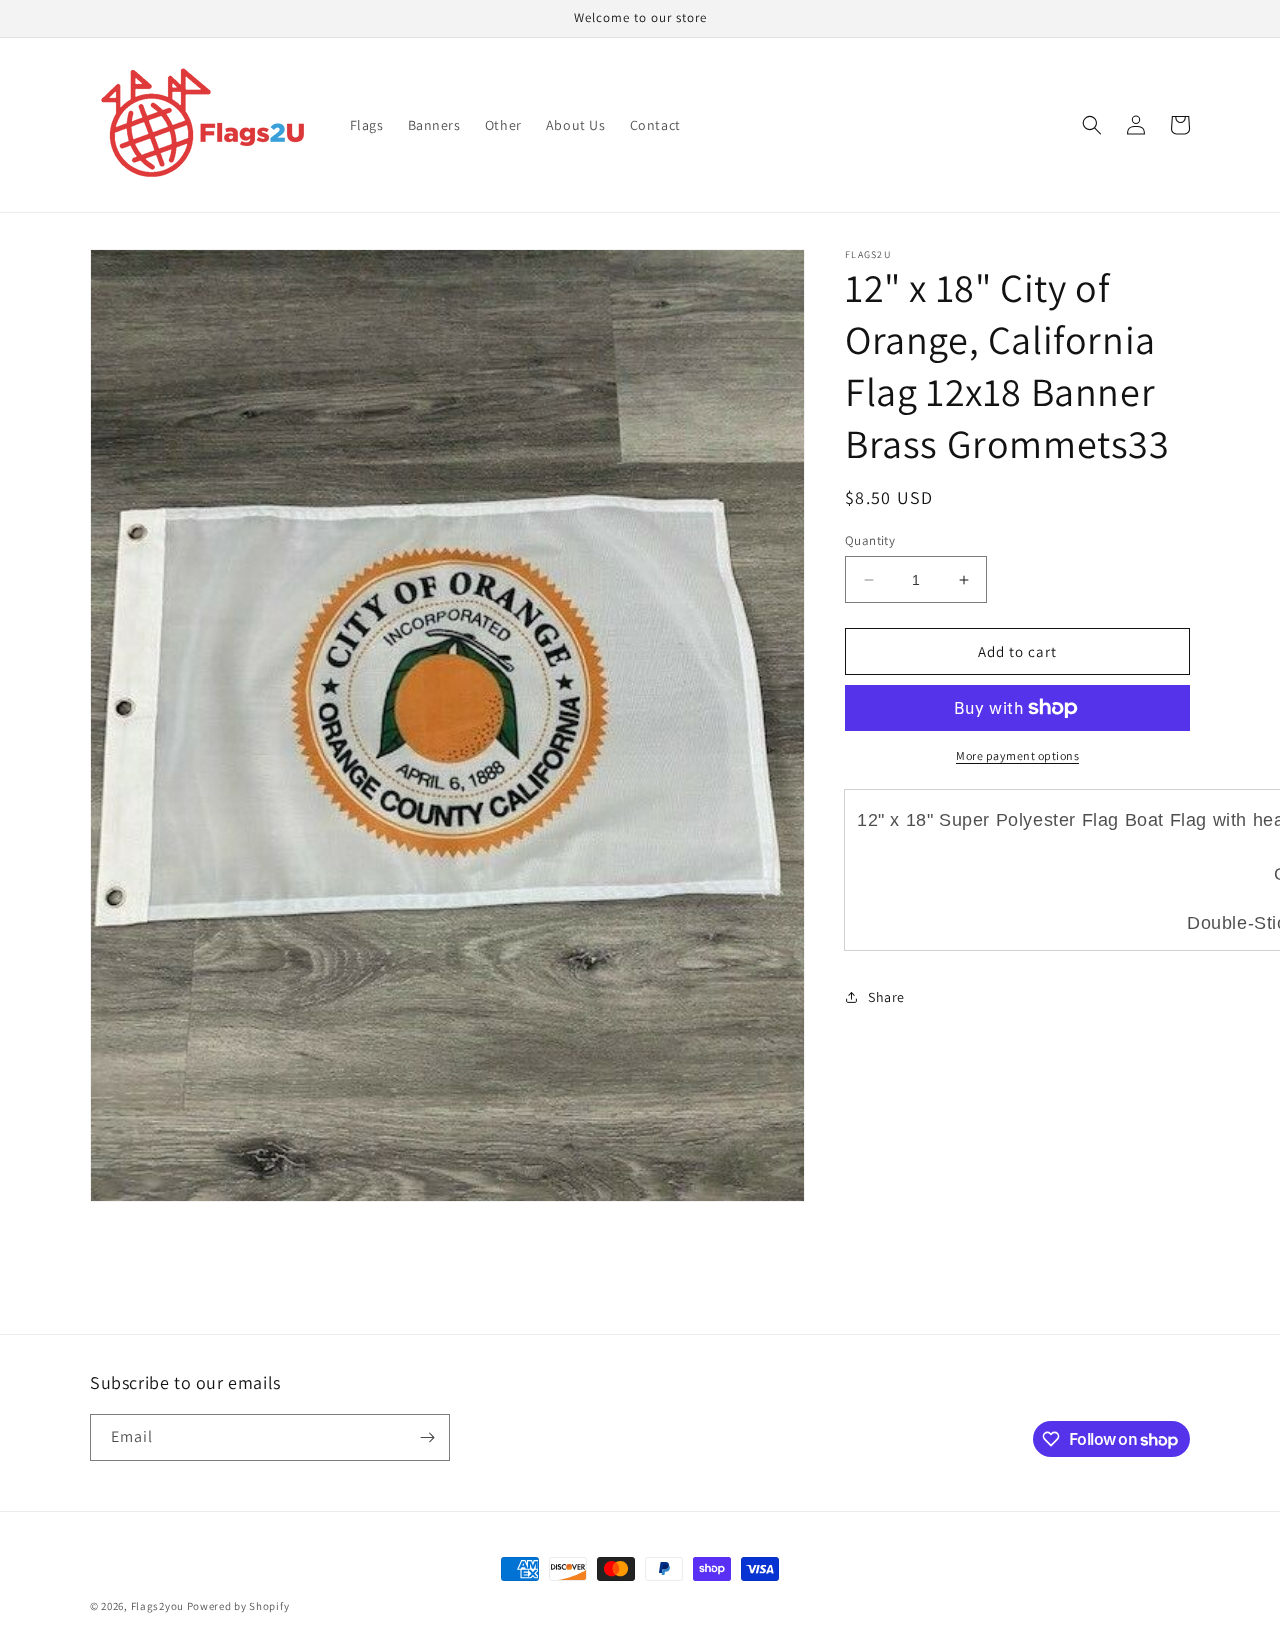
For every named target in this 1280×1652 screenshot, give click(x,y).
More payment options (1017, 755)
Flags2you (157, 1606)
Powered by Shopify (238, 1606)
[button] (1092, 125)
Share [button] (886, 997)
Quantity (870, 540)
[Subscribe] (427, 1437)
